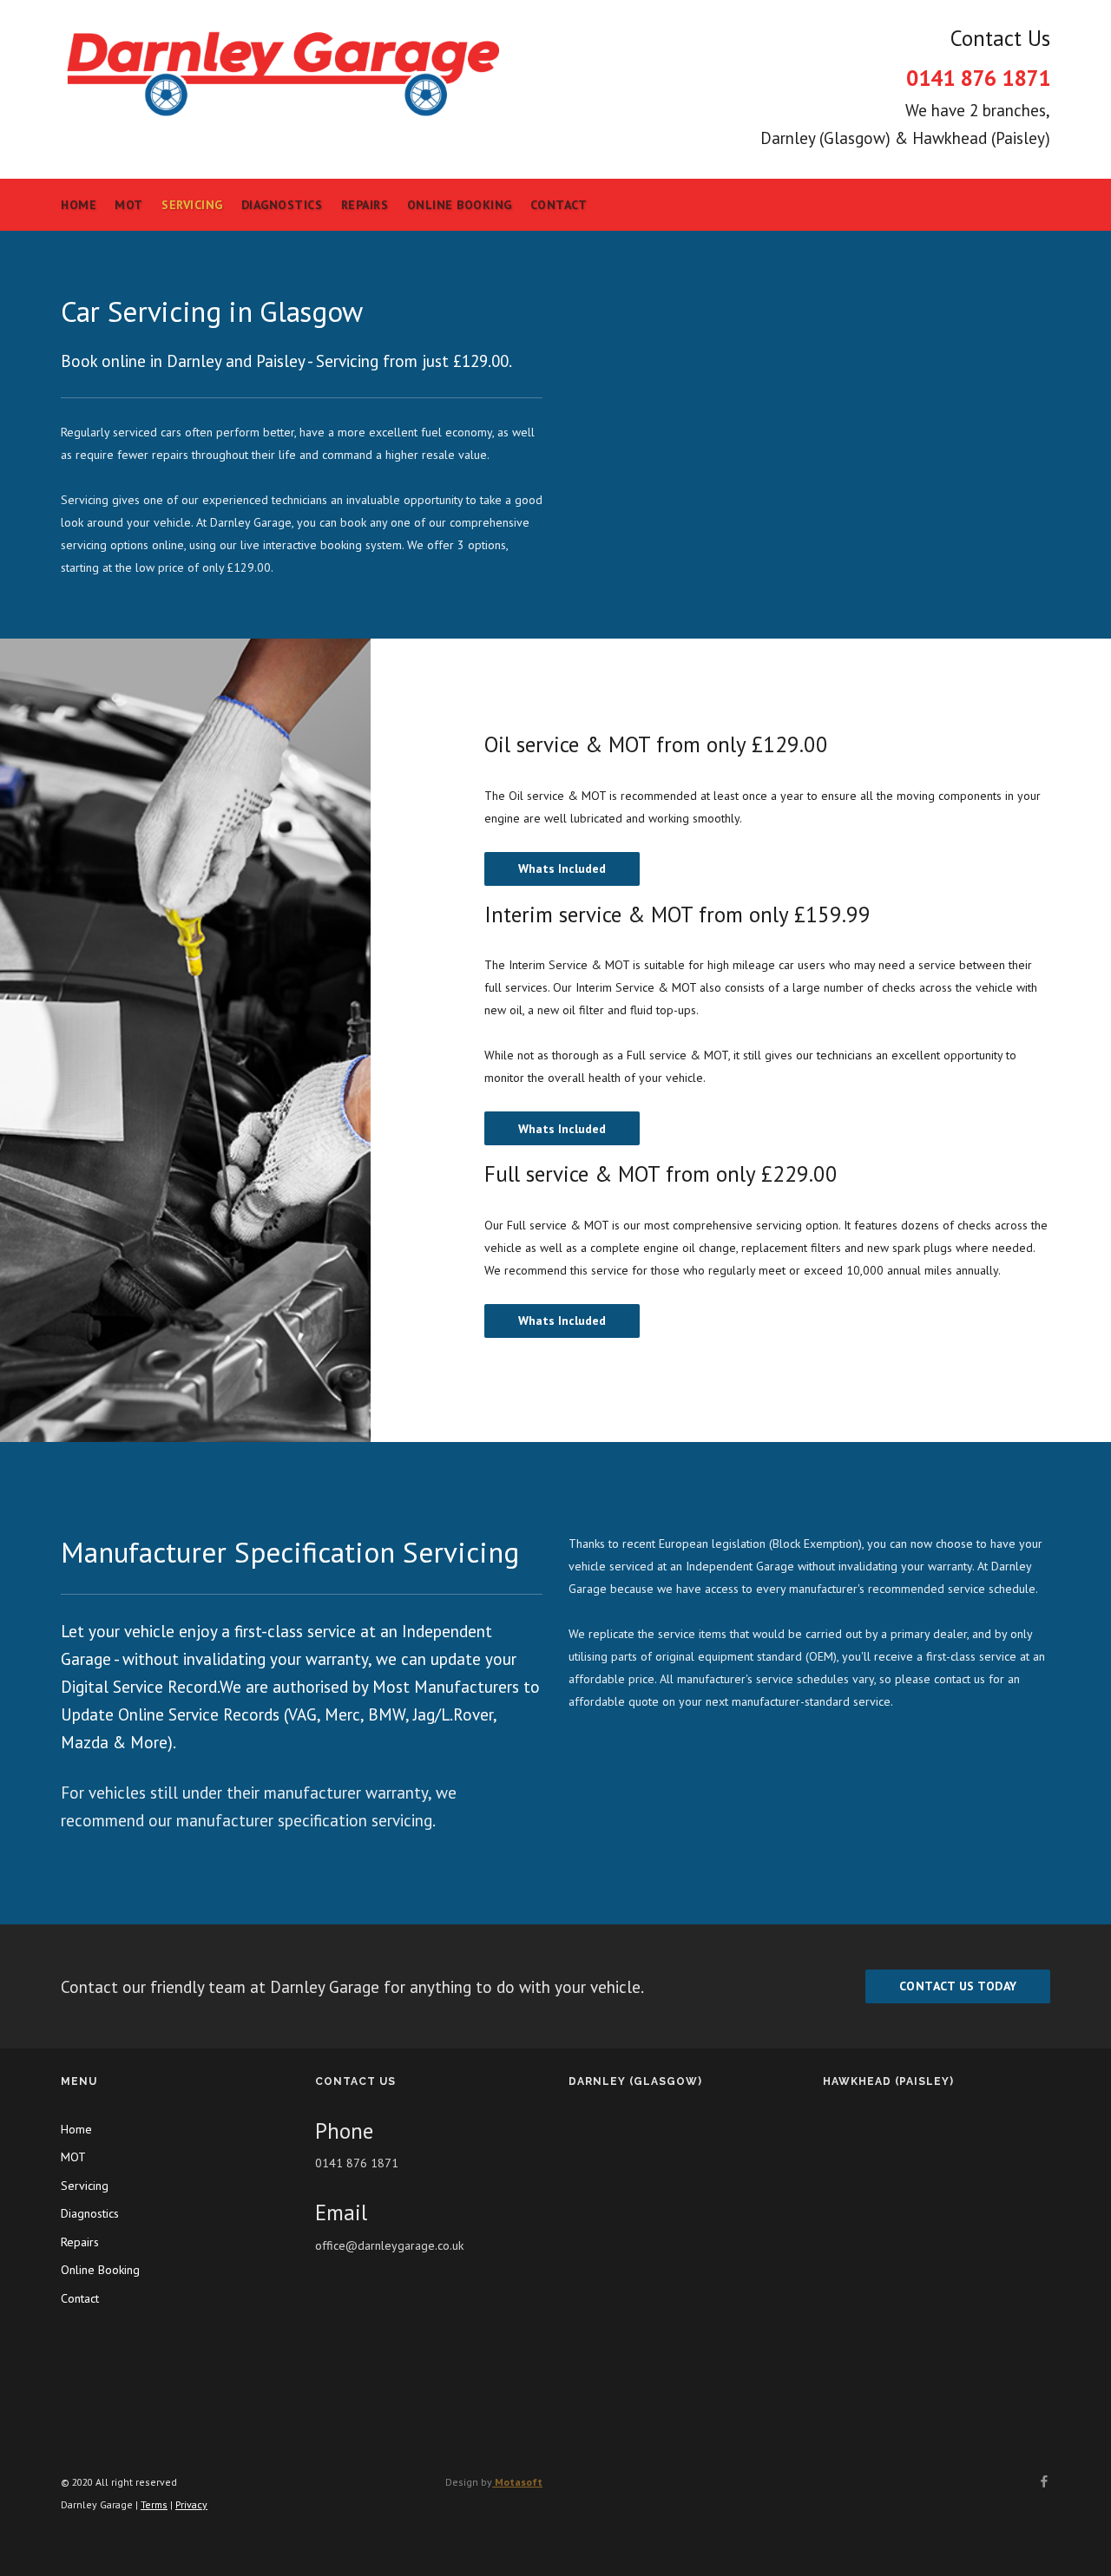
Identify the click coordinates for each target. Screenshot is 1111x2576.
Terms (154, 2504)
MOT (129, 205)
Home (79, 205)
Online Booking (460, 205)
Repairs (365, 205)
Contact (559, 205)
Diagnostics (282, 205)
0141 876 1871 (978, 78)
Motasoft (517, 2482)
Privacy (191, 2504)
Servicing (192, 205)
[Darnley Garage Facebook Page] (1044, 2482)
